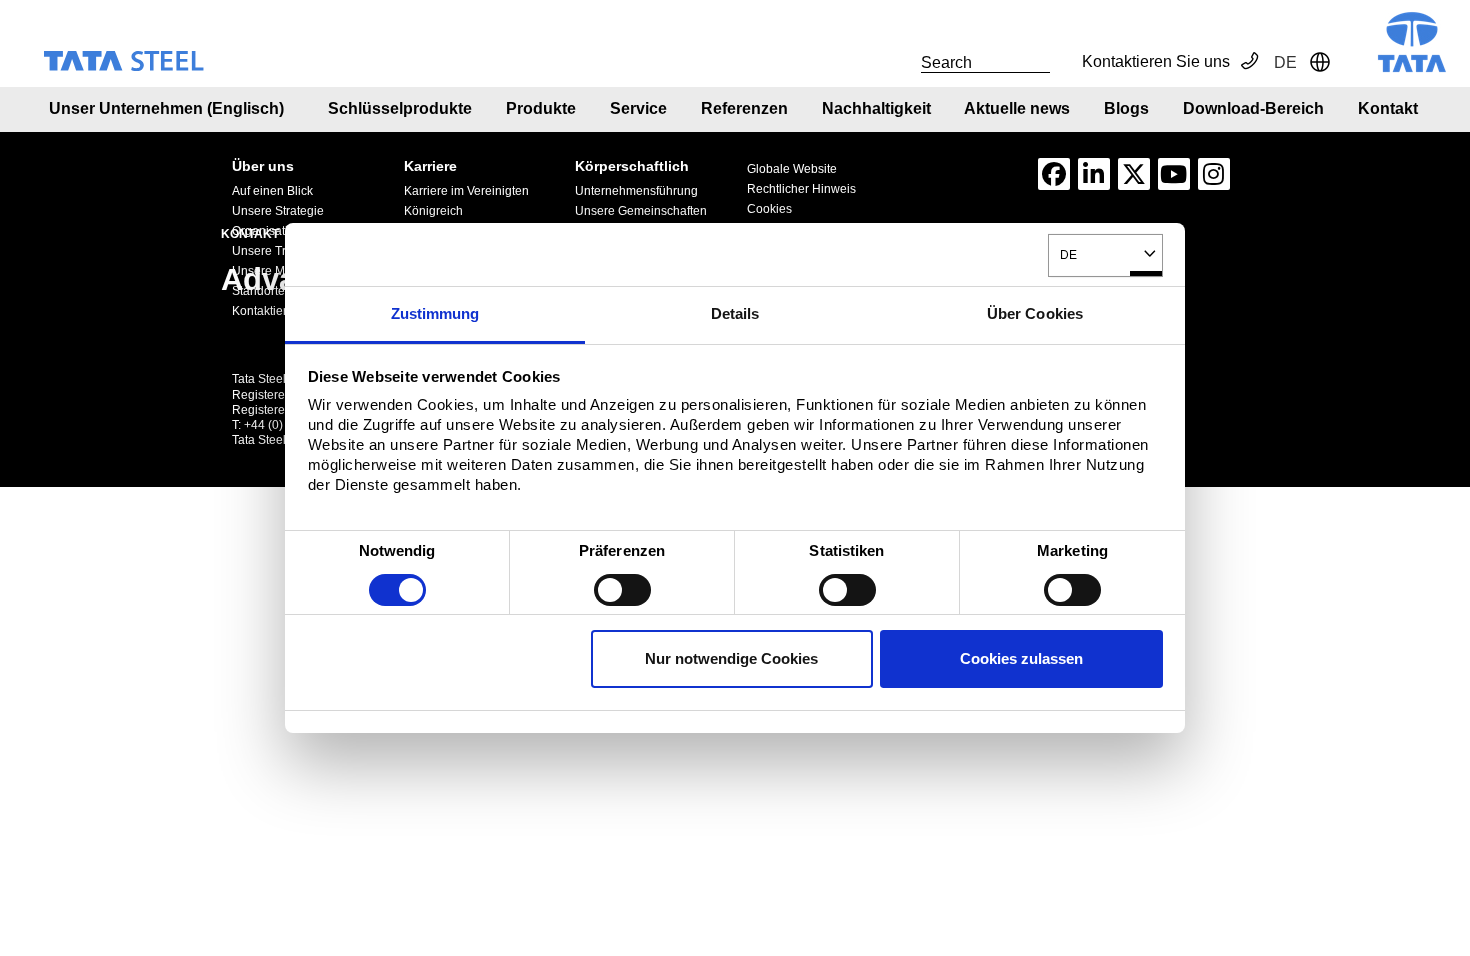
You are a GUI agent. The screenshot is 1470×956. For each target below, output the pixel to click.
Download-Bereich (1253, 108)
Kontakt (1388, 108)
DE (1068, 254)
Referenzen (744, 108)
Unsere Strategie (278, 211)
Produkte (541, 108)
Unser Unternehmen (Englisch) (166, 108)
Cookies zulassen (1021, 658)
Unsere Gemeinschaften (641, 211)
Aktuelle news (1017, 108)
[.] (899, 62)
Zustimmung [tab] (435, 313)
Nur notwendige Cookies (731, 658)
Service (638, 108)
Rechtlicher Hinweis (801, 189)
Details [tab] (735, 313)
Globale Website (792, 169)
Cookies (769, 209)
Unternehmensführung (636, 191)
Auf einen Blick (272, 191)
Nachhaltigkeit (876, 108)
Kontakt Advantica (357, 154)
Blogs (1126, 108)
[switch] (622, 590)
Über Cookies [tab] (1035, 313)
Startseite (260, 154)
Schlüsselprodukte (400, 108)
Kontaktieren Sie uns (1156, 61)
